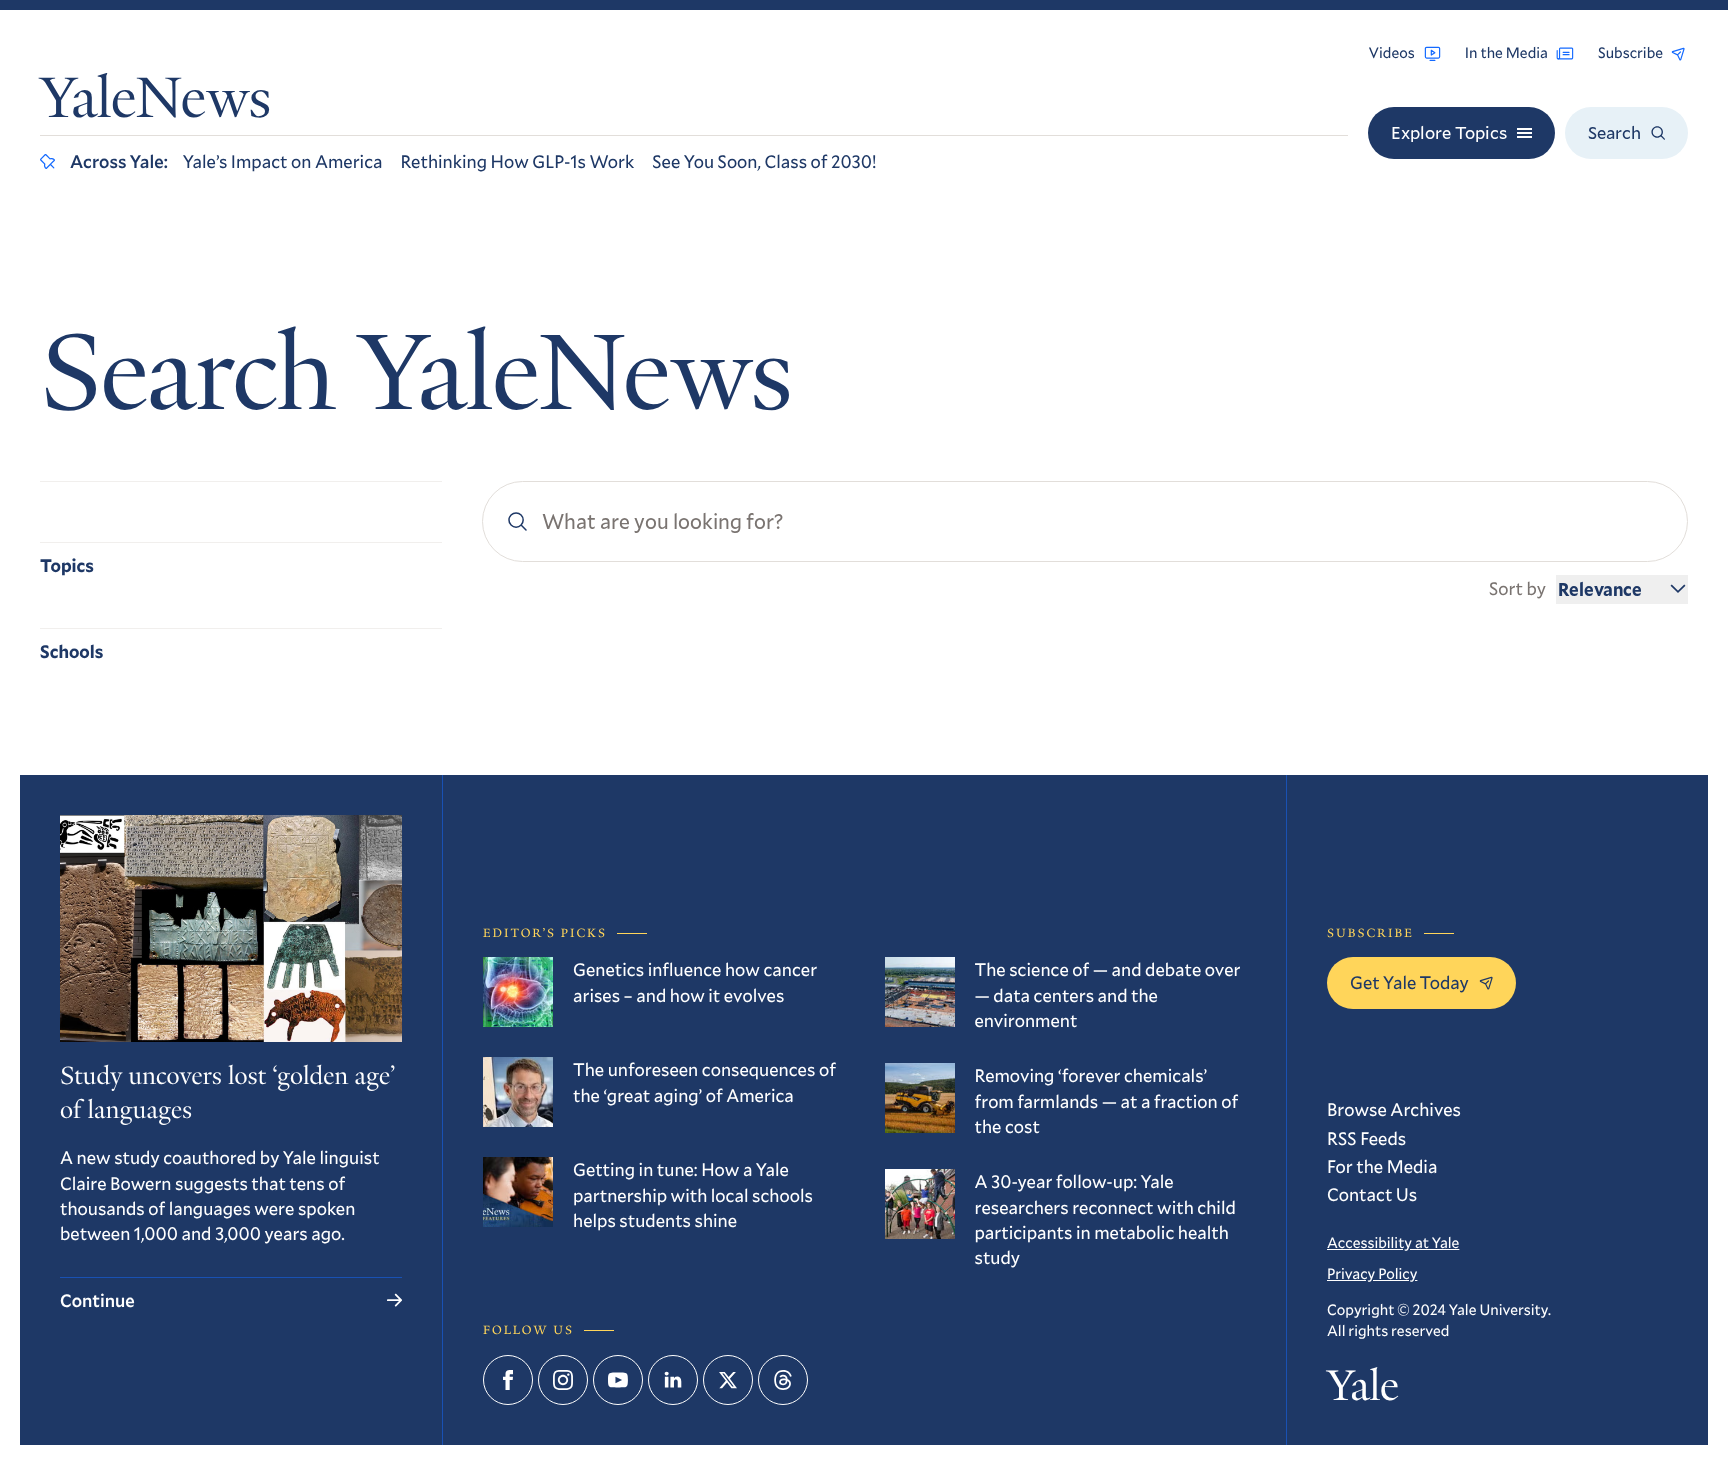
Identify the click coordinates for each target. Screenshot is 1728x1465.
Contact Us (1372, 1194)
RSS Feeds (1366, 1138)
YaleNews (155, 103)
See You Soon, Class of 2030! (764, 161)
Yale (1362, 1390)
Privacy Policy (1372, 1274)
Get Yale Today (1409, 982)
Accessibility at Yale (1393, 1243)
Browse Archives (1394, 1109)
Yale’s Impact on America (283, 161)
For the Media (1382, 1166)
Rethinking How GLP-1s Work (517, 161)
